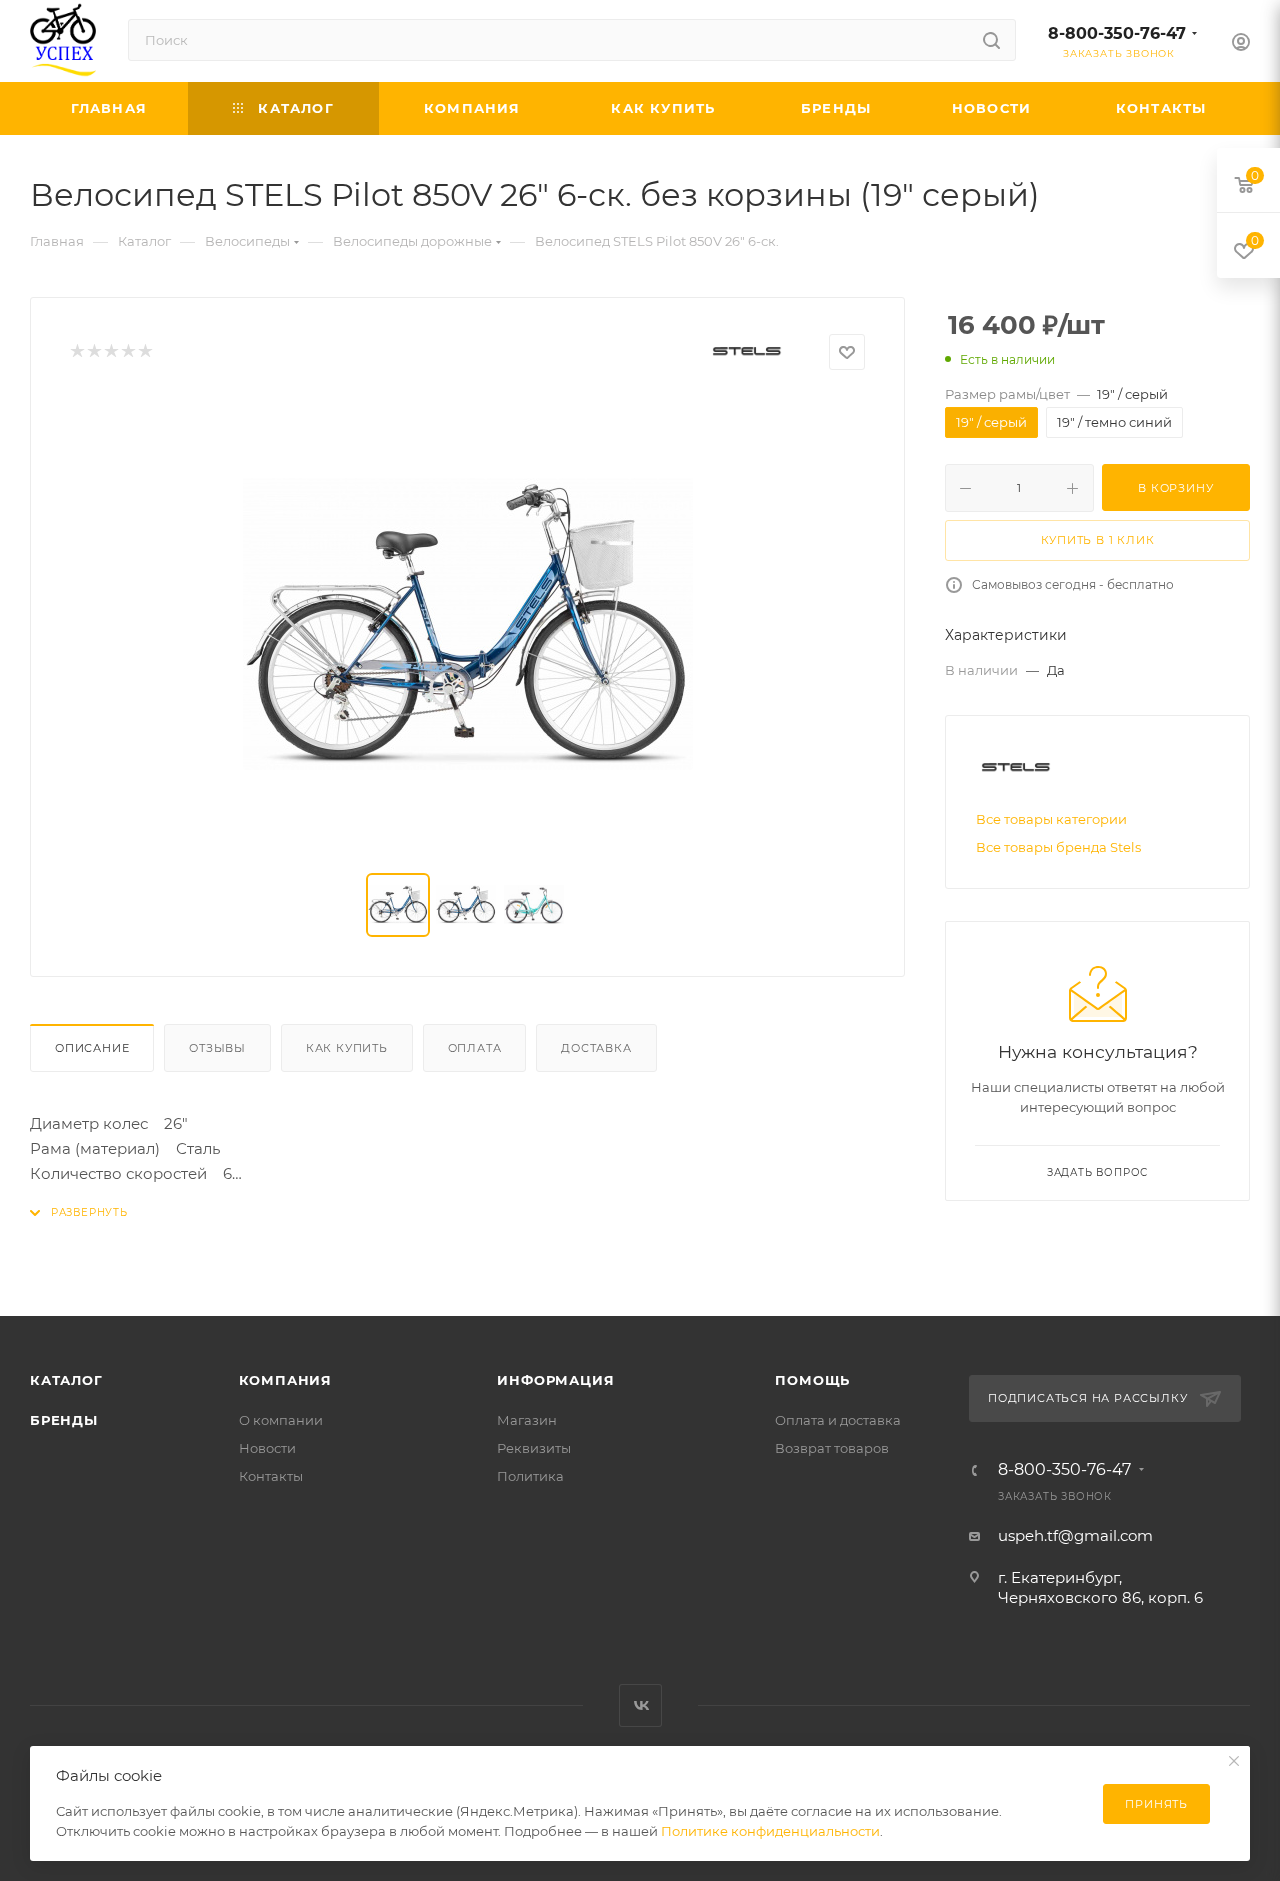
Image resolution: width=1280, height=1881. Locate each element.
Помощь (812, 1380)
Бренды (64, 1420)
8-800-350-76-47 (1117, 33)
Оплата (475, 1048)
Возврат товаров (832, 1448)
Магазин (527, 1420)
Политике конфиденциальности (770, 1831)
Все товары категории (1051, 819)
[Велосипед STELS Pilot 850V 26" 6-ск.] (468, 624)
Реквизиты (534, 1448)
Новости (267, 1448)
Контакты (271, 1476)
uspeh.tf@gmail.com (1075, 1535)
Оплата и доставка (838, 1420)
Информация (555, 1380)
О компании (281, 1420)
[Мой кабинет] (1241, 44)
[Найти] (991, 40)
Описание (92, 1048)
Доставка (596, 1048)
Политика (530, 1476)
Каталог (66, 1380)
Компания (285, 1380)
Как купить (347, 1048)
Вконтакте (640, 1705)
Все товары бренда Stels (1058, 847)
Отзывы (217, 1048)
